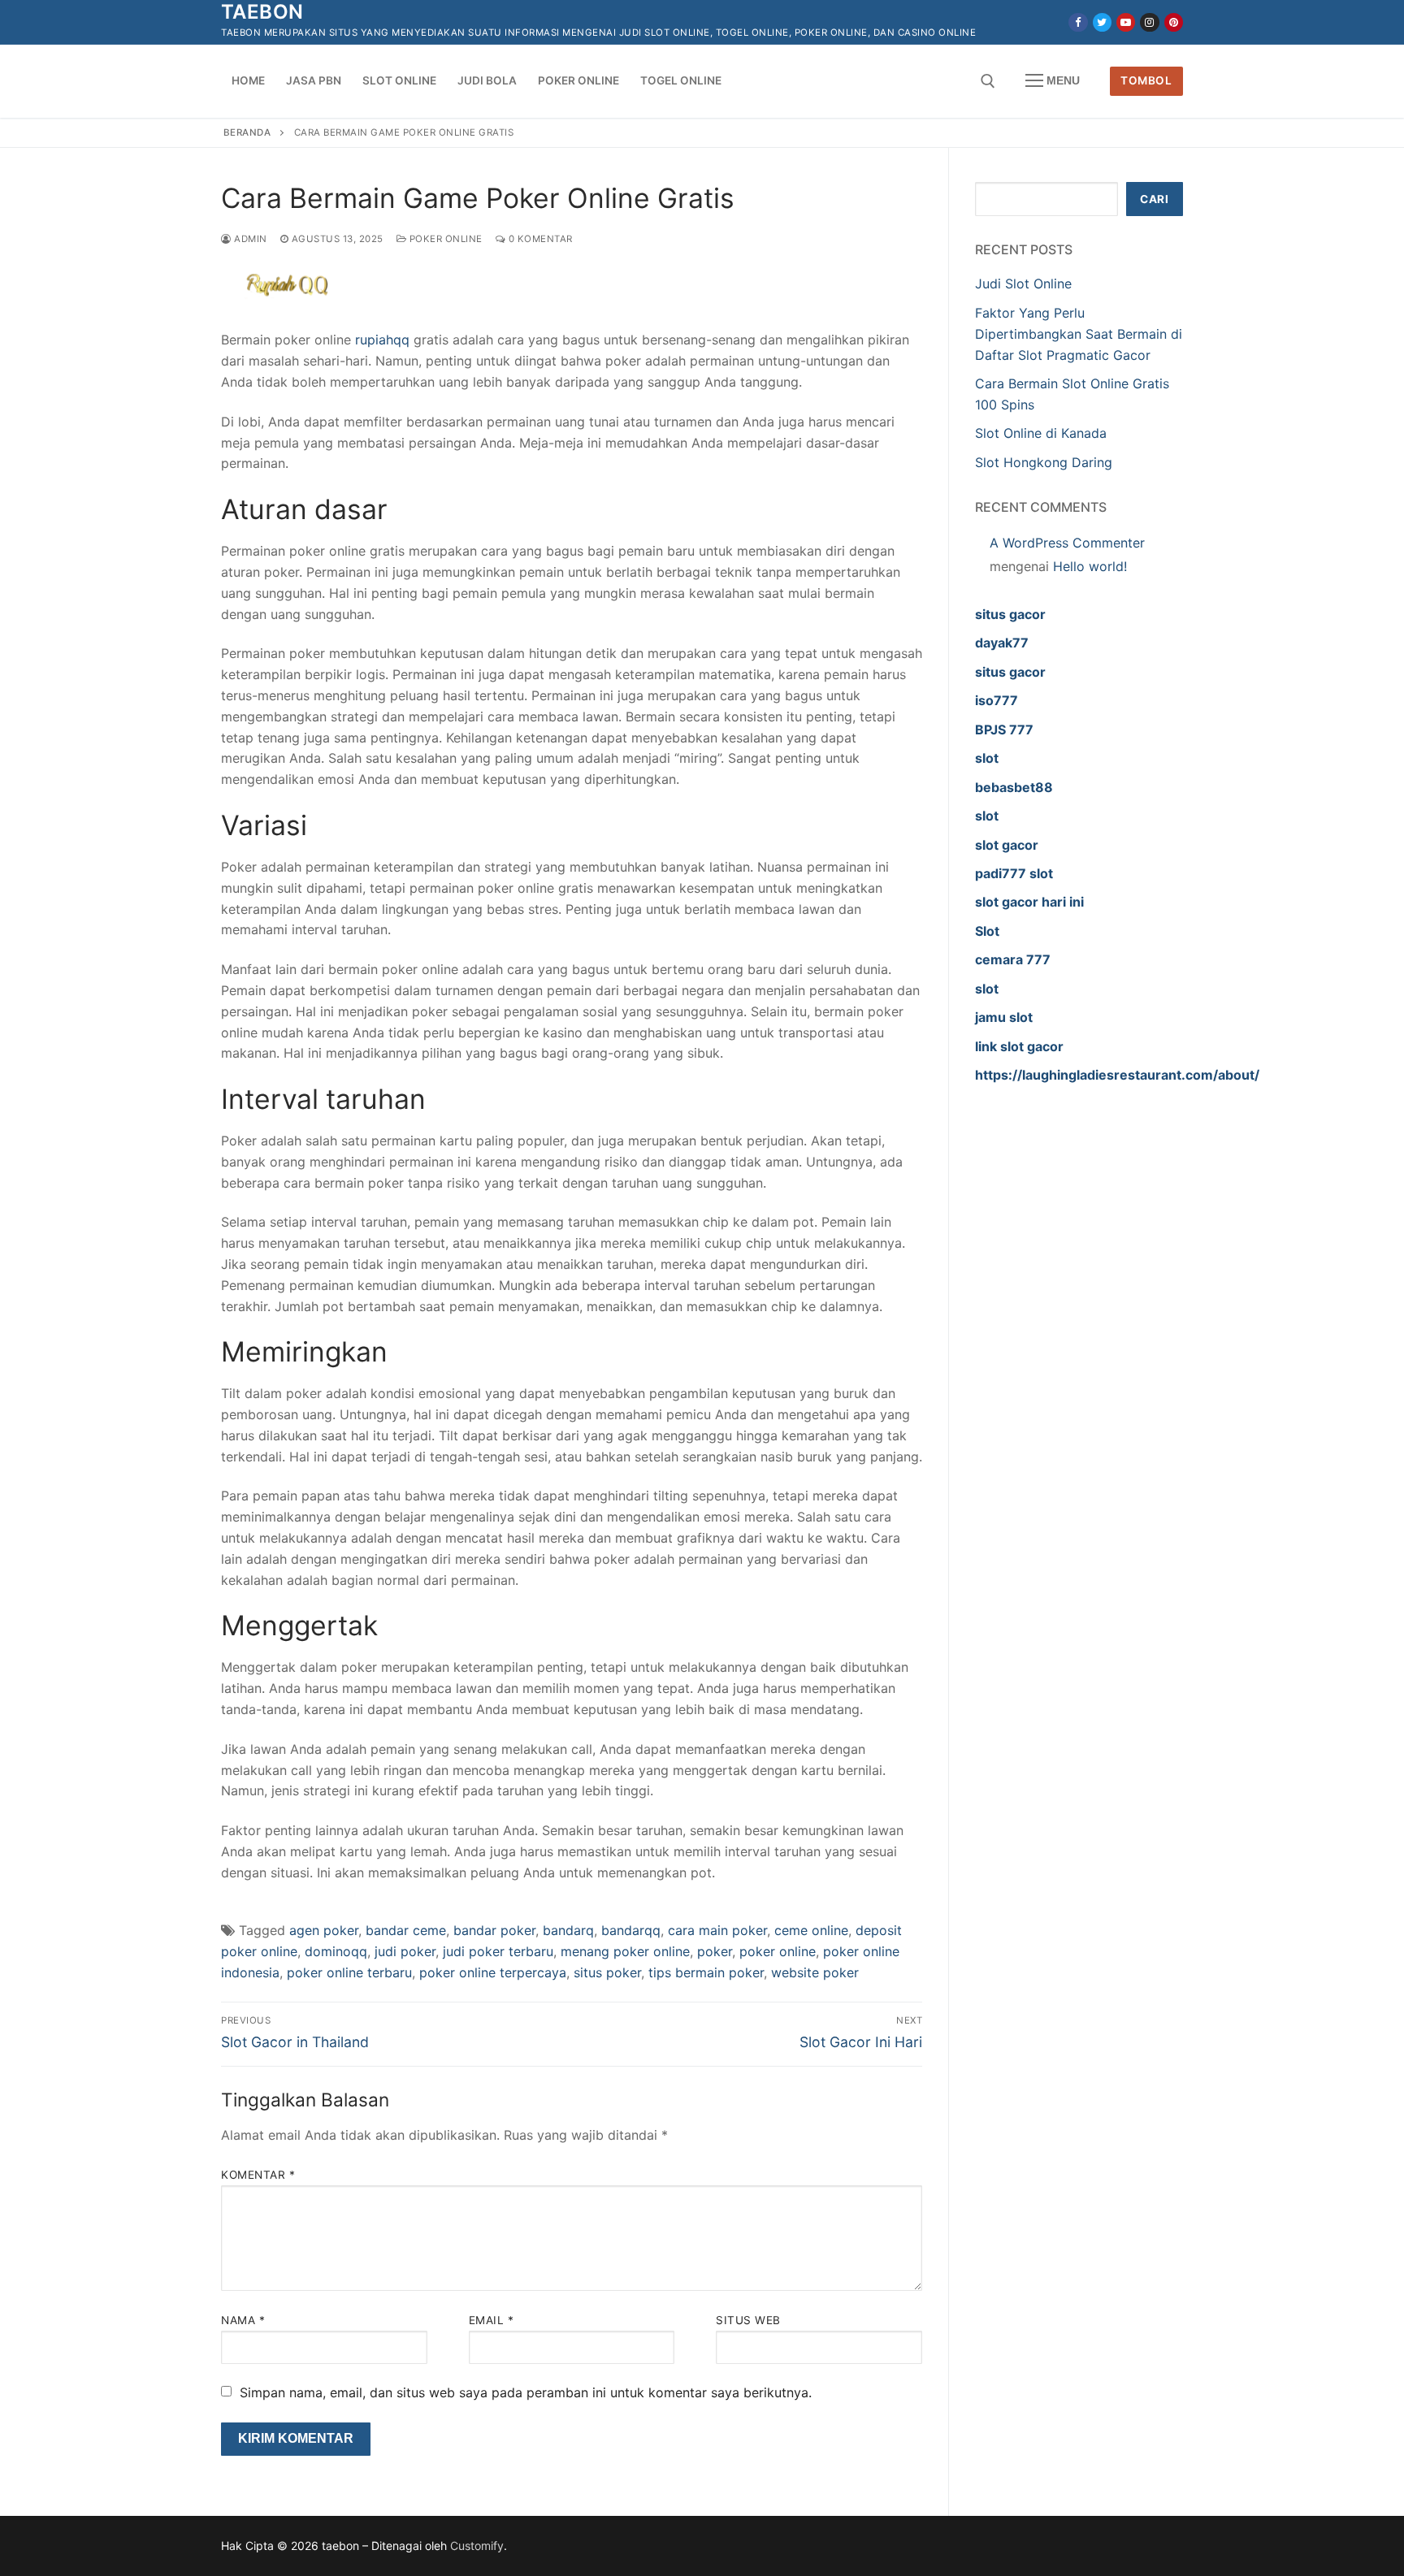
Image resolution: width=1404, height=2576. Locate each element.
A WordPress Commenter (1067, 543)
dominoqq (336, 1951)
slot (987, 758)
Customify (477, 2546)
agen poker (324, 1930)
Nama (243, 2320)
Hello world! (1090, 566)
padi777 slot (1014, 873)
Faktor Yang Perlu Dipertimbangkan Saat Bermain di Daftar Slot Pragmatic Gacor (1079, 334)
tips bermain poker (706, 1972)
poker (715, 1951)
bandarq (568, 1930)
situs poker (607, 1972)
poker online (778, 1951)
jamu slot (1004, 1017)
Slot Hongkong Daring (1044, 462)
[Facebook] (1078, 22)
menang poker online (625, 1951)
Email (492, 2320)
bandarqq (631, 1930)
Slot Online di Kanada (1041, 433)
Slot (987, 931)
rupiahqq (382, 340)
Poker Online (444, 239)
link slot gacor (1019, 1046)
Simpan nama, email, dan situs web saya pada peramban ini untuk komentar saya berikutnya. (526, 2392)
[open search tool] (988, 81)
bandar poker (494, 1930)
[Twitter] (1102, 22)
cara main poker (717, 1930)
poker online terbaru (349, 1972)
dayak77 (1002, 643)
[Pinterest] (1174, 22)
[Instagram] (1149, 22)
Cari (1154, 199)
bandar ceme (406, 1930)
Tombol (1146, 80)
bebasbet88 (1014, 787)
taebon (262, 12)
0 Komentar (539, 239)
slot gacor (1007, 845)
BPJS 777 (1004, 730)
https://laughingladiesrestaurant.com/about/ (1117, 1075)
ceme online (811, 1930)
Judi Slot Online (1023, 284)
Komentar (258, 2175)
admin (249, 239)
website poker (815, 1972)
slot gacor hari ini (1029, 902)
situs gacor (1010, 614)
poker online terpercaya (493, 1972)
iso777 (997, 700)
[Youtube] (1126, 22)
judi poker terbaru (498, 1951)
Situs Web (748, 2320)
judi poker (405, 1951)
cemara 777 (1013, 959)
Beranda (247, 132)
